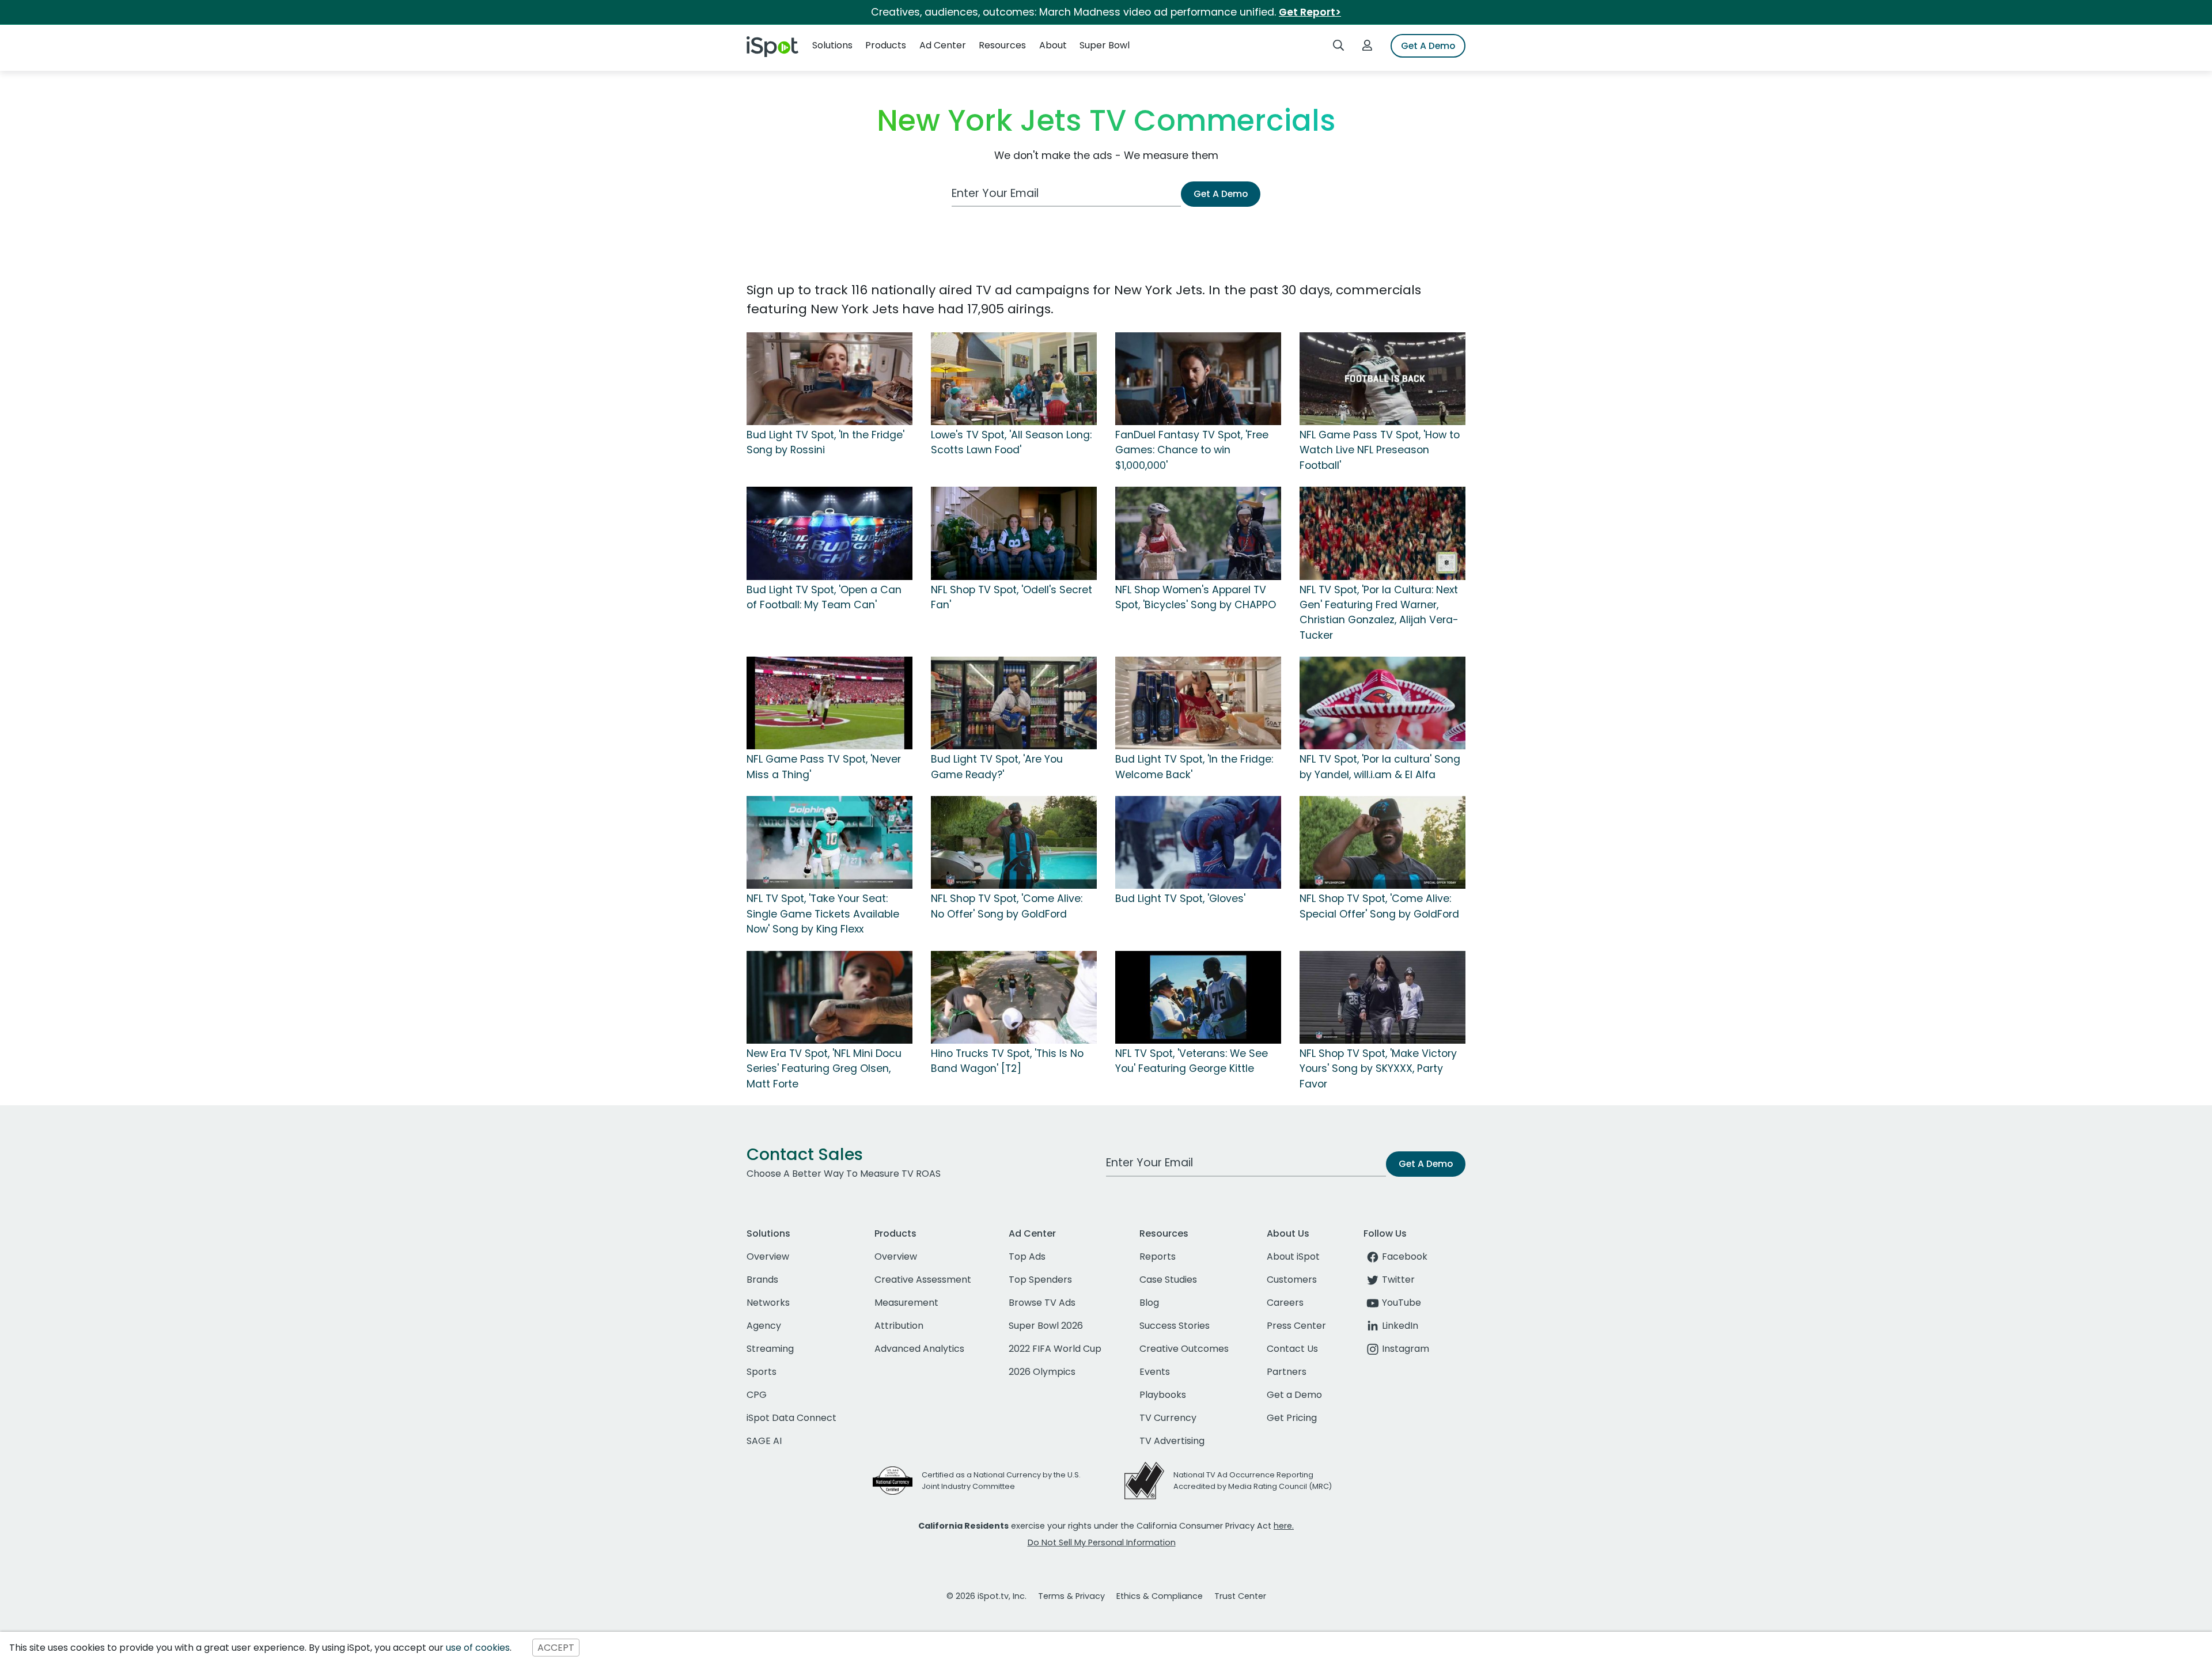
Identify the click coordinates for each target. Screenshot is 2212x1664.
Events (1155, 1372)
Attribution (899, 1326)
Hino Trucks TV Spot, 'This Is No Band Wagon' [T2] (1007, 1061)
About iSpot (1293, 1256)
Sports (762, 1372)
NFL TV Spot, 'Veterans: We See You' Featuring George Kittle (1192, 1061)
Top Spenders (1040, 1280)
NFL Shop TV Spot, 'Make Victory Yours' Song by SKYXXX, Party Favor (1378, 1069)
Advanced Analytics (919, 1349)
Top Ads (1027, 1256)
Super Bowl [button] (1105, 45)
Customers (1292, 1280)
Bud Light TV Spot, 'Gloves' (1180, 899)
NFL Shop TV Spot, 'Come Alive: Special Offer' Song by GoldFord (1379, 906)
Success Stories (1175, 1326)
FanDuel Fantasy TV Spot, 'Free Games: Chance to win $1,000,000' (1192, 450)
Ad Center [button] (943, 45)
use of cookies (478, 1648)
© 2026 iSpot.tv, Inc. (986, 1596)
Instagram (1406, 1349)
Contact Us (1292, 1349)
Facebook (1405, 1256)
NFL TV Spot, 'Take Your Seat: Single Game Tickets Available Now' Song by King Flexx (823, 914)
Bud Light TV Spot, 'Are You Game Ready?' (997, 767)
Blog (1149, 1303)
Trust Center (1240, 1596)
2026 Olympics (1042, 1372)
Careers (1285, 1303)
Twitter (1398, 1280)
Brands (762, 1280)
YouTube (1402, 1303)
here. (1284, 1526)
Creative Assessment (923, 1280)
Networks (768, 1303)
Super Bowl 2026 (1046, 1326)
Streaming (770, 1349)
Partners (1287, 1372)
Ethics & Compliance (1160, 1596)
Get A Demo (1428, 46)
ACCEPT (556, 1648)
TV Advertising (1172, 1441)
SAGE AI (764, 1441)
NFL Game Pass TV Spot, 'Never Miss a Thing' (824, 767)
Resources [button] (1002, 45)
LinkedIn (1400, 1326)
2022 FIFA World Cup (1055, 1349)
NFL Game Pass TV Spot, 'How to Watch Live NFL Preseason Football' (1380, 450)
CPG (757, 1395)
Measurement (906, 1303)
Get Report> (1310, 12)
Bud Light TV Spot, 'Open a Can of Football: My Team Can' (824, 597)
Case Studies (1168, 1280)
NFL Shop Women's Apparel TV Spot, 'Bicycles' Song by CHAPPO (1196, 597)
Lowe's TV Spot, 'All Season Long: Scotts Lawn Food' (1011, 442)
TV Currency (1168, 1418)
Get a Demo (1294, 1395)
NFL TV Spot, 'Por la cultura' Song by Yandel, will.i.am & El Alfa (1380, 767)
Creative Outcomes (1184, 1349)
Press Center (1296, 1326)
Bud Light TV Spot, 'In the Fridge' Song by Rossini (825, 442)
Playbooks (1163, 1395)
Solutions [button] (832, 45)
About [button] (1053, 45)
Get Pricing (1292, 1418)
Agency (764, 1326)
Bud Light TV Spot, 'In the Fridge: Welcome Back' (1194, 767)
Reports (1158, 1256)
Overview (768, 1256)
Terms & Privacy (1071, 1596)
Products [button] (886, 45)
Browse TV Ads (1042, 1303)
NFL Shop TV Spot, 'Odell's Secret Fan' (1012, 597)
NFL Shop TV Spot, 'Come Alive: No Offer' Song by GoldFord (1007, 906)
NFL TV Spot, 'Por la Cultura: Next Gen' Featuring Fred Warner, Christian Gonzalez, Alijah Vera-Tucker (1379, 613)
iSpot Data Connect (791, 1418)
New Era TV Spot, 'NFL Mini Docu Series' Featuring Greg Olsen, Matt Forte (824, 1069)
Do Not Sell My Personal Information (1102, 1542)
